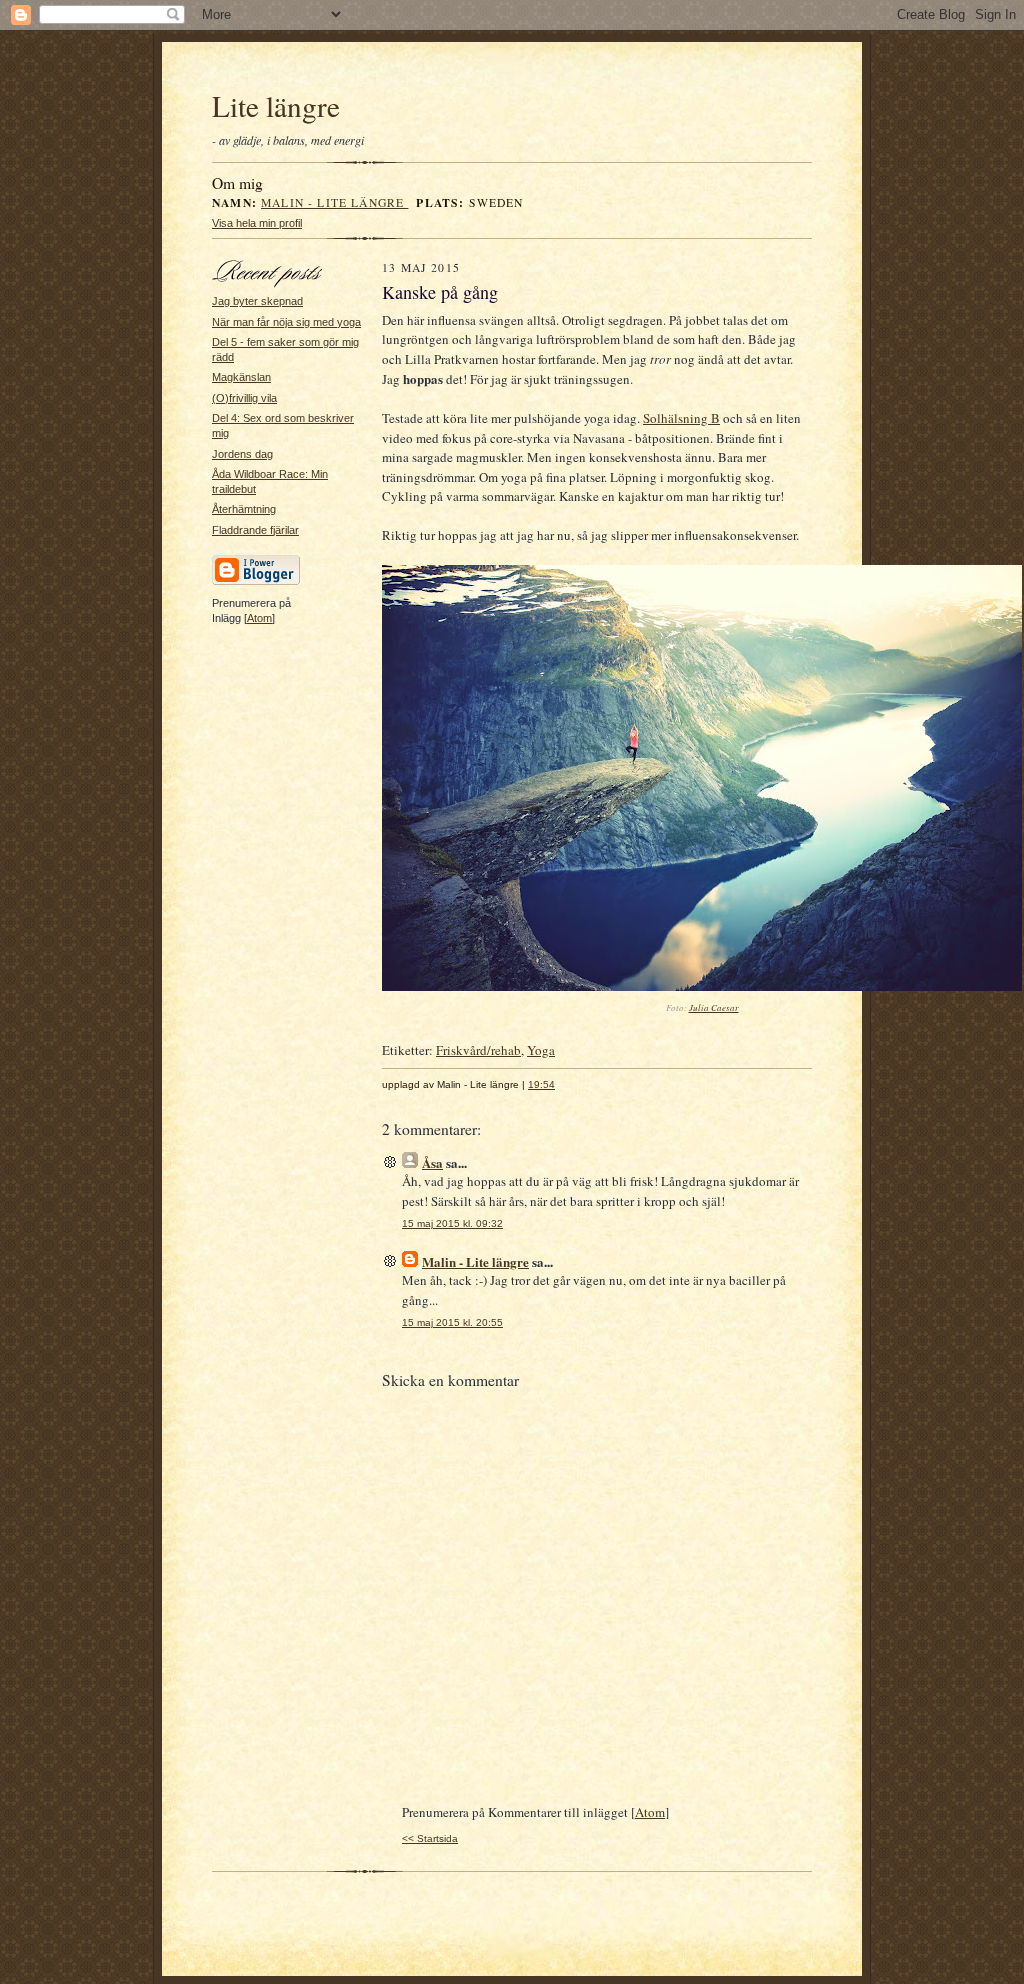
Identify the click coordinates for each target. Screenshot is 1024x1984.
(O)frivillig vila (244, 398)
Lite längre (276, 105)
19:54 (541, 1084)
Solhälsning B (681, 418)
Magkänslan (241, 377)
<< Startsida (430, 1838)
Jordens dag (242, 454)
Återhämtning (244, 509)
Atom (259, 618)
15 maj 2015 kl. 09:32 (452, 1223)
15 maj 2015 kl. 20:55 (452, 1322)
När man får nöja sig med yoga (286, 322)
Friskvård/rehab (478, 1050)
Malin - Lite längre (334, 202)
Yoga (541, 1050)
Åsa (432, 1162)
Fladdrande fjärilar (255, 530)
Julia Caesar (714, 1007)
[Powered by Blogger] (256, 582)
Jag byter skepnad (257, 301)
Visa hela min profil (257, 223)
